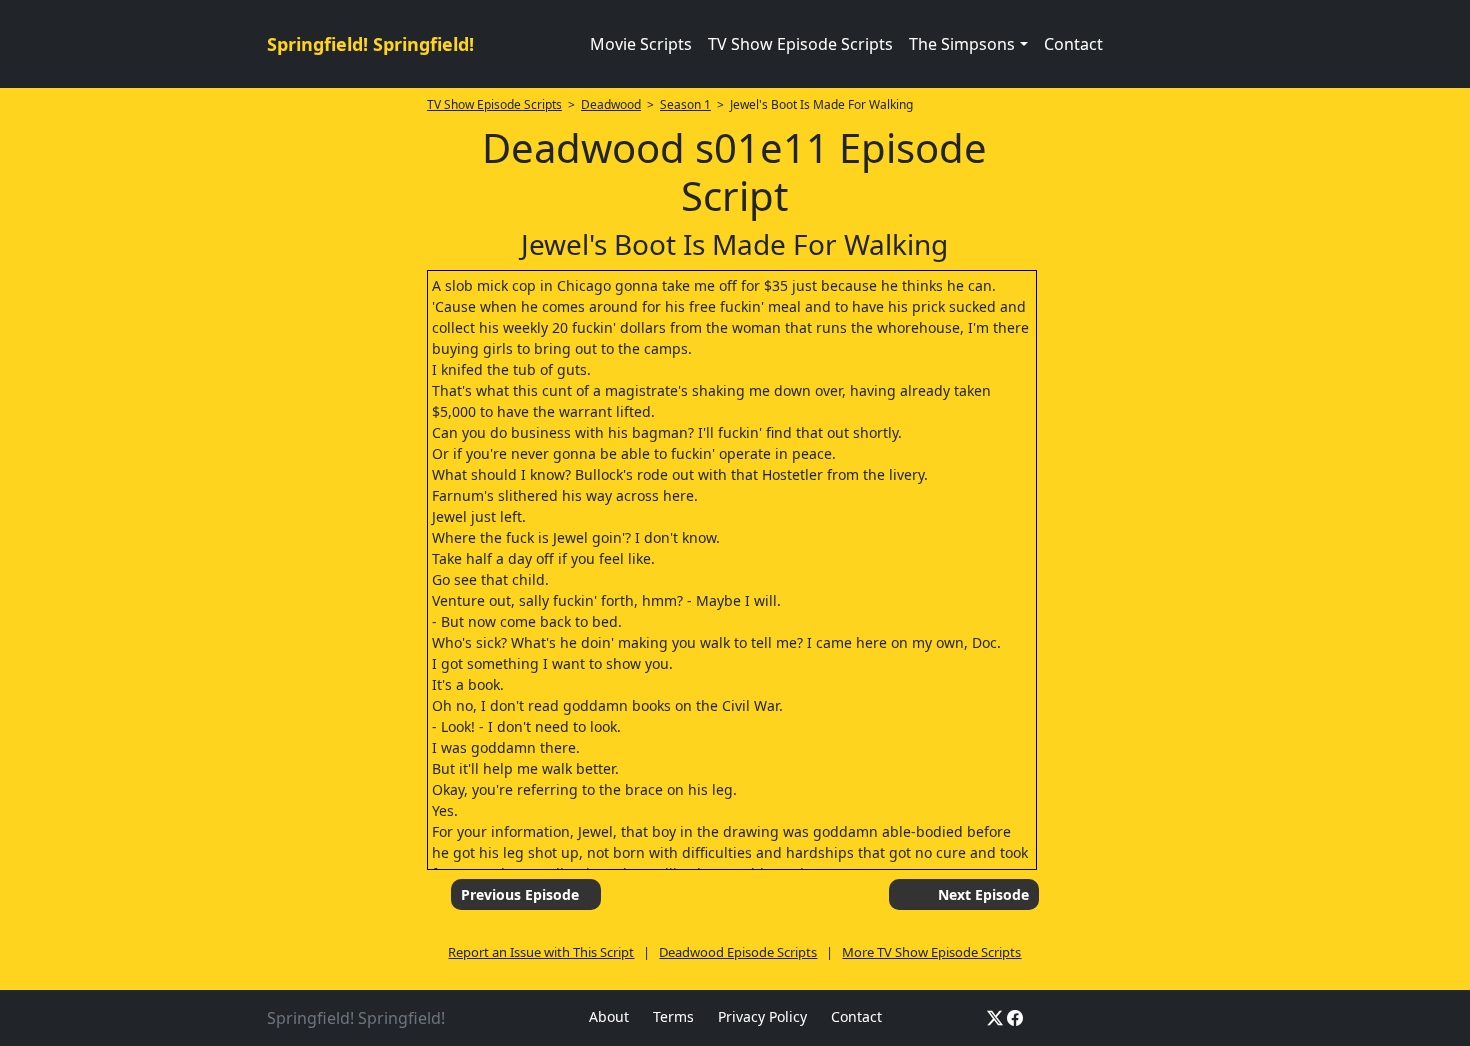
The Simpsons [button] (962, 44)
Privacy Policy (762, 1016)
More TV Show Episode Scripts (931, 952)
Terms (673, 1016)
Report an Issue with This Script (541, 952)
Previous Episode (520, 894)
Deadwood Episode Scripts (738, 952)
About (609, 1016)
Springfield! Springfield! (370, 44)
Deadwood (611, 104)
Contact (1073, 44)
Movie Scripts (641, 44)
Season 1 (685, 104)
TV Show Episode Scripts (800, 44)
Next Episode (983, 894)
